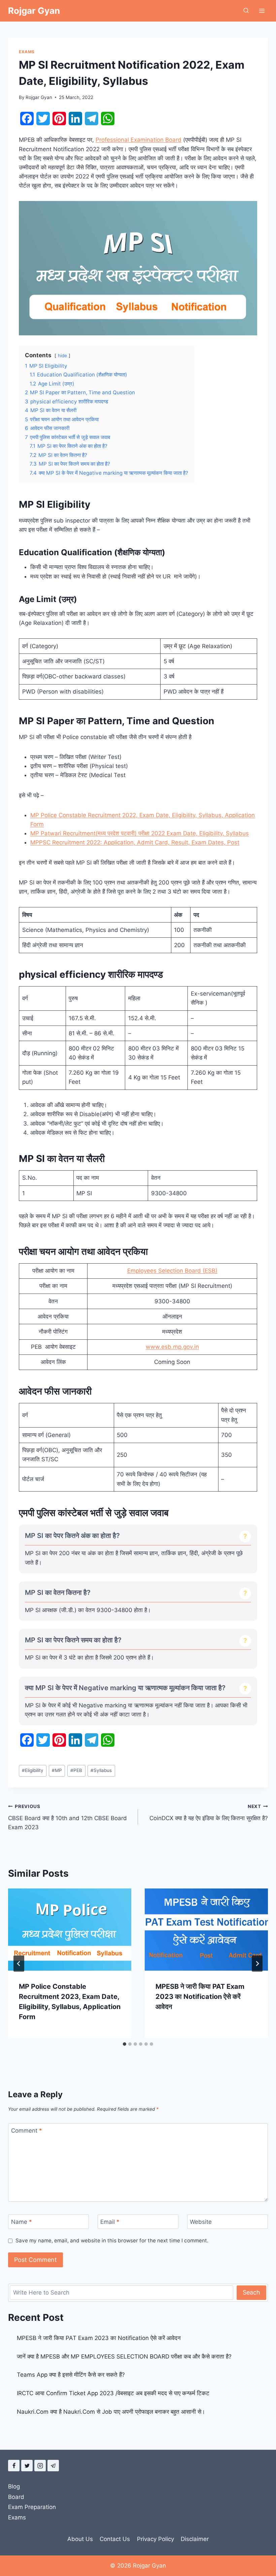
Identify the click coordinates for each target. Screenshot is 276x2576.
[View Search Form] (246, 11)
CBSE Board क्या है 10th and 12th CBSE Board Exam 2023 (67, 1817)
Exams (27, 52)
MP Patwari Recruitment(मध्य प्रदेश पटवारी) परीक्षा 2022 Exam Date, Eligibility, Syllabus (140, 833)
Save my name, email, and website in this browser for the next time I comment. (112, 2240)
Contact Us (115, 2539)
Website (201, 2222)
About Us (80, 2539)
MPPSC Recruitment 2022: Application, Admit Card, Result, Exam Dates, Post (135, 842)
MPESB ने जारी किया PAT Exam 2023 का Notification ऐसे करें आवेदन (200, 1997)
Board (16, 2497)
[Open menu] (262, 11)
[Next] (257, 1964)
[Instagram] (40, 2466)
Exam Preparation (32, 2507)
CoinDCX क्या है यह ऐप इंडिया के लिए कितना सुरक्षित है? (209, 1813)
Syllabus (101, 1770)
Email (110, 2222)
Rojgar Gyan (39, 97)
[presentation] (70, 1930)
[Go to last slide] (19, 1964)
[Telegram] (53, 2466)
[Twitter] (27, 2466)
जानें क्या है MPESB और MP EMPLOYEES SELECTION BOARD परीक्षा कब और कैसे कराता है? (124, 2356)
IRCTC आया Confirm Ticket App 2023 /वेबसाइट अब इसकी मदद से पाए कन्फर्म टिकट (113, 2393)
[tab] (125, 2044)
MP (57, 1770)
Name (22, 2222)
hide (62, 356)
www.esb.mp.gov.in (172, 1347)
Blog (14, 2486)
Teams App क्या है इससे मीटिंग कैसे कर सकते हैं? (71, 2375)
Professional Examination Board (139, 140)
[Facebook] (14, 2466)
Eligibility (33, 1770)
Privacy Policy (156, 2539)
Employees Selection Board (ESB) (172, 1271)
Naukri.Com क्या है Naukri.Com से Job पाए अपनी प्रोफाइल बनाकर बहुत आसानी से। (111, 2412)
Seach (251, 2292)
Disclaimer (195, 2539)
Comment (27, 2131)
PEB (76, 1770)
